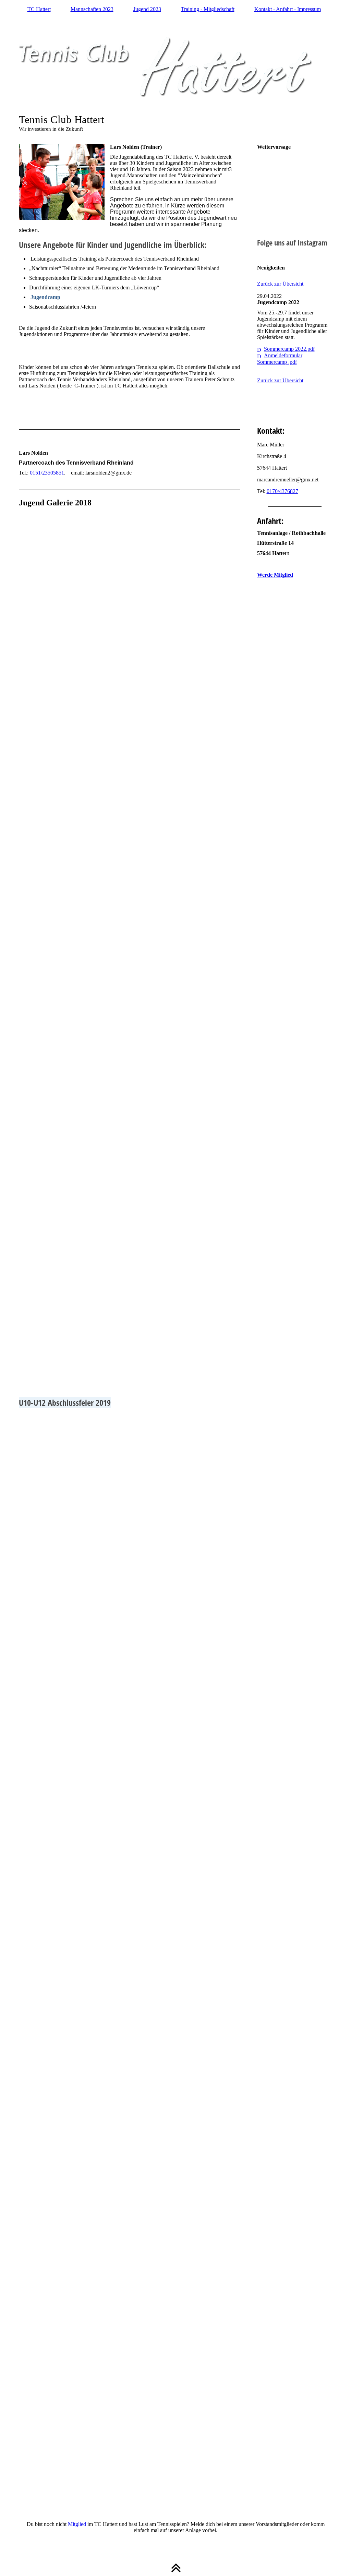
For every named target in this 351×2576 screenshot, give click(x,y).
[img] (176, 69)
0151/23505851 (47, 473)
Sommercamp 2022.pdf (289, 349)
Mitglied (77, 2524)
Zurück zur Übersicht (280, 284)
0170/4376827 (282, 491)
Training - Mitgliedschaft (208, 9)
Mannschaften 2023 (92, 9)
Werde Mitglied (275, 575)
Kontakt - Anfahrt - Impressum (288, 9)
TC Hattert (39, 9)
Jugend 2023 (147, 9)
